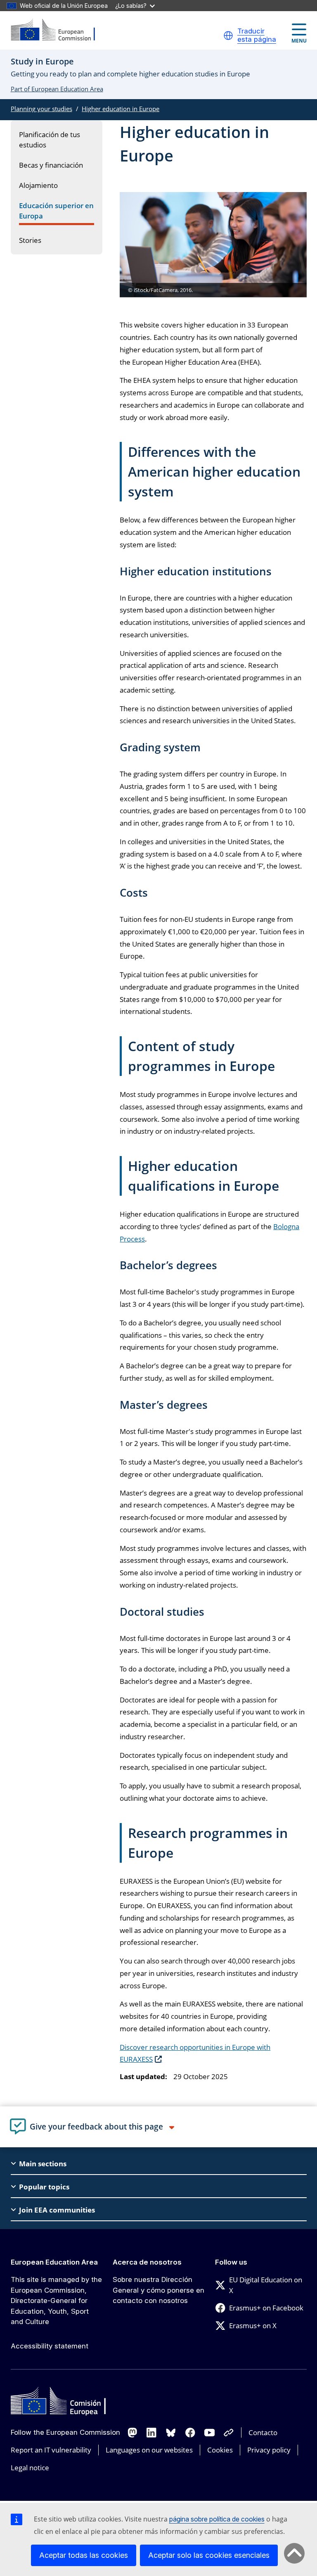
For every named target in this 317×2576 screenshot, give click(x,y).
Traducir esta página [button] (257, 35)
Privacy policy (269, 2450)
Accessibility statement (50, 2346)
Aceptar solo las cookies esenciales (209, 2555)
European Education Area (54, 2262)
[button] (228, 36)
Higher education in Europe (121, 109)
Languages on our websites (149, 2450)
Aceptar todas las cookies (84, 2555)
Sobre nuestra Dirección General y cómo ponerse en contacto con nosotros (158, 2290)
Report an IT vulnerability (51, 2450)
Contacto (263, 2432)
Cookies (220, 2450)
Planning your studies (41, 109)
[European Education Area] (58, 30)
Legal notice (30, 2468)
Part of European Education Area (57, 89)
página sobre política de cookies (217, 2519)
